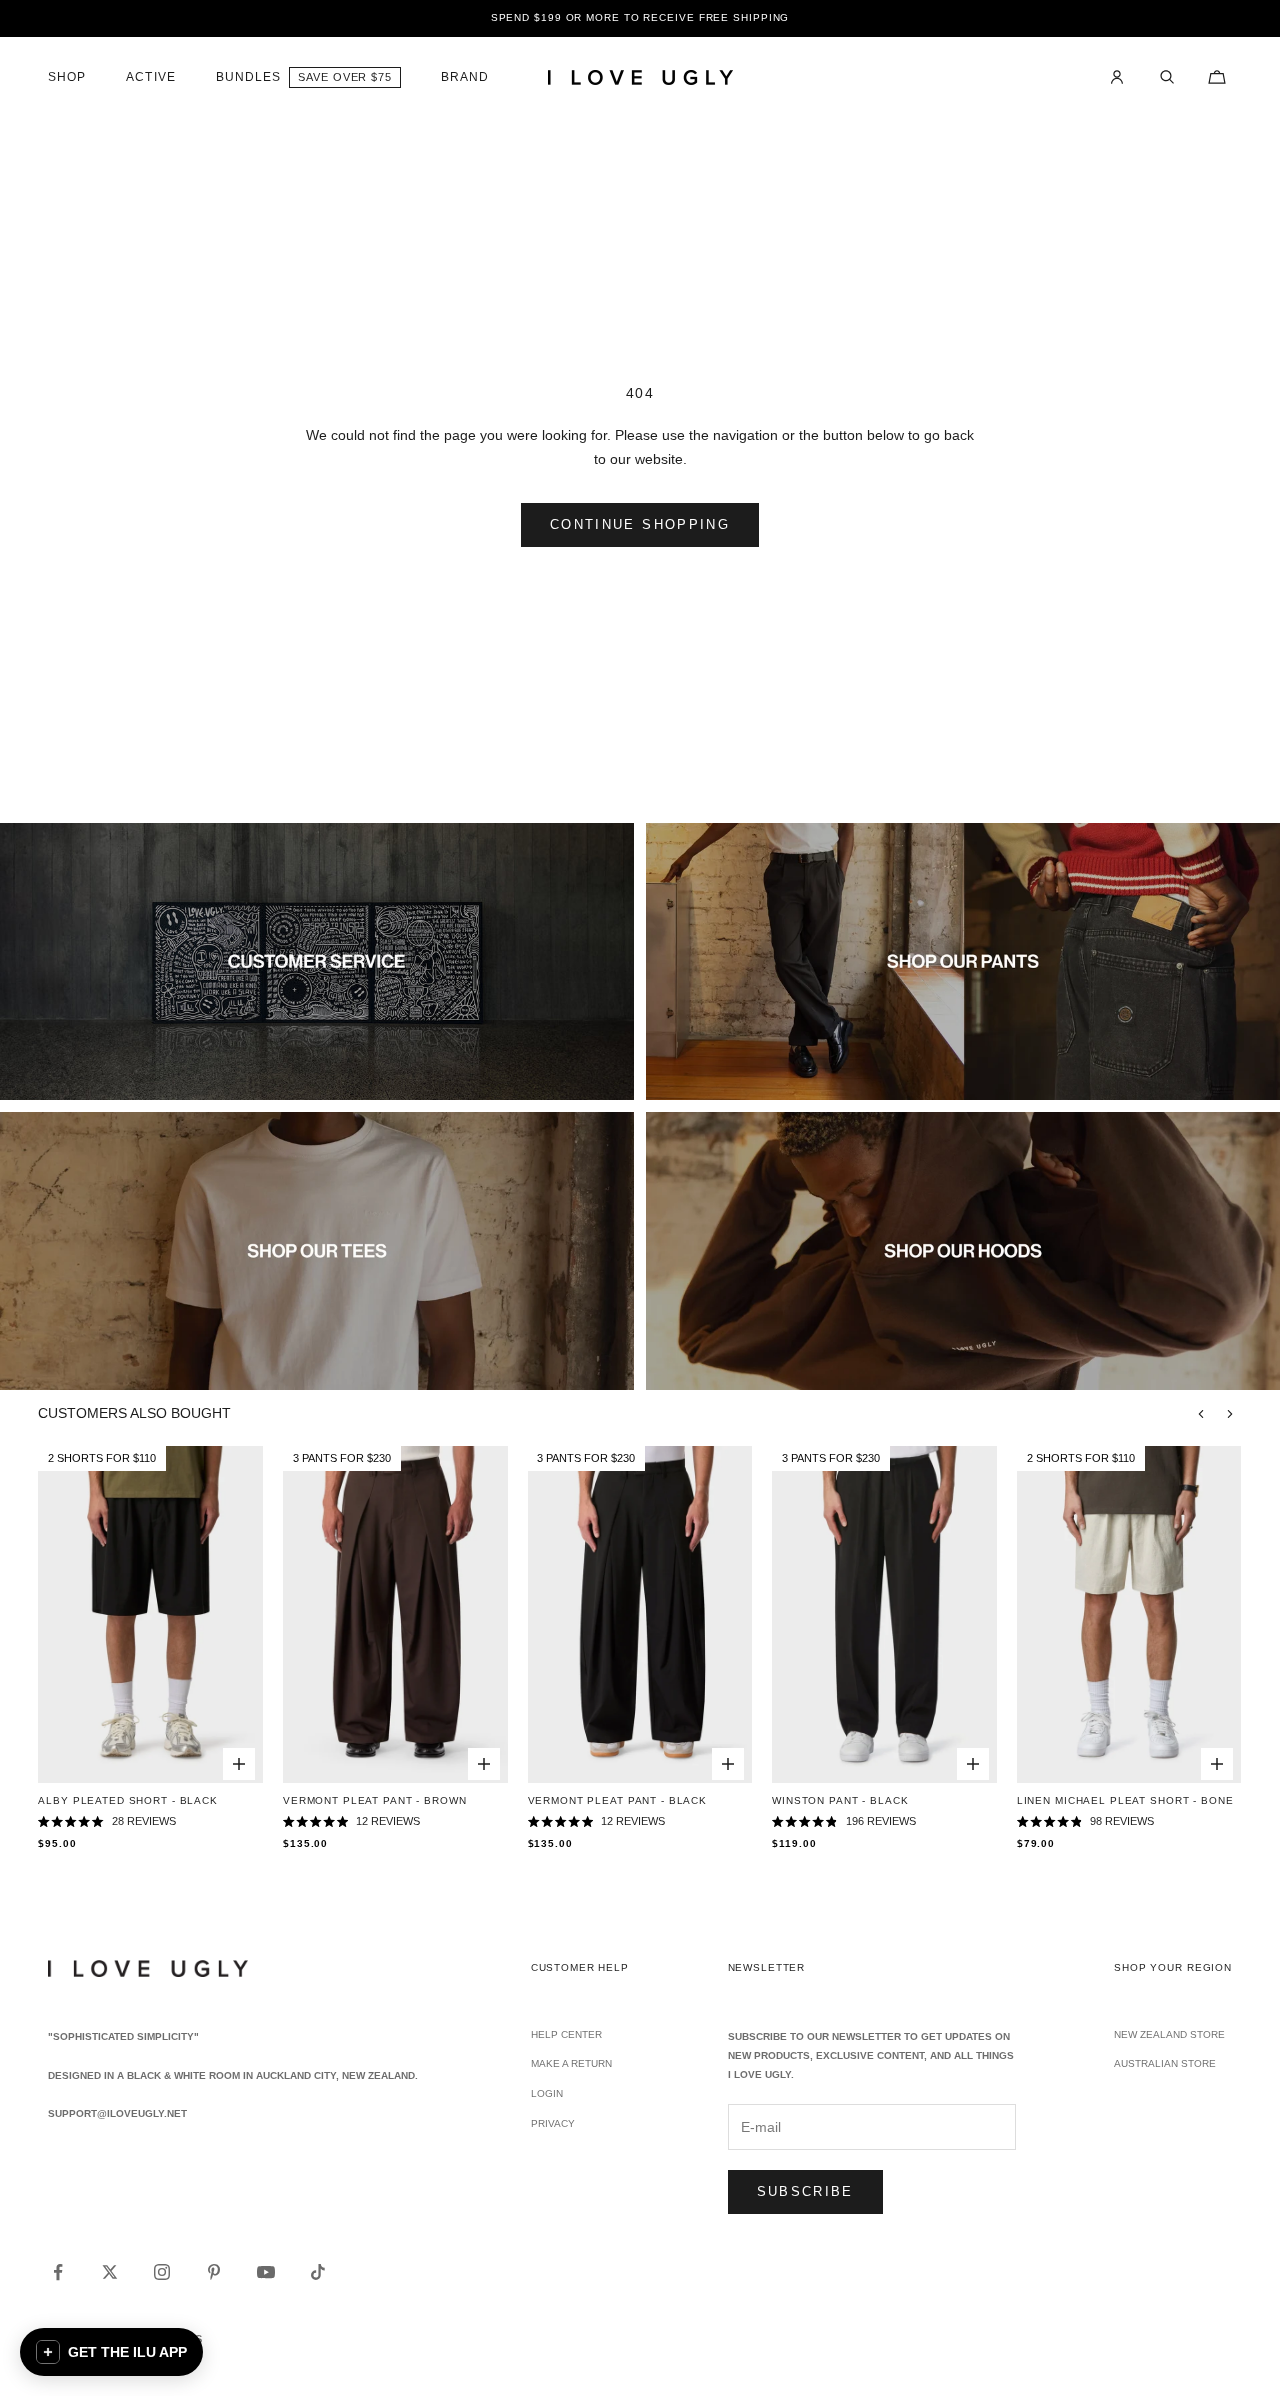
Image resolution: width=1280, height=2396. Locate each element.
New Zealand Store (1169, 2034)
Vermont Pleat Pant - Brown (374, 1800)
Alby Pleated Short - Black (127, 1800)
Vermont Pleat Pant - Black (617, 1800)
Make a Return (571, 2063)
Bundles (249, 77)
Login (547, 2093)
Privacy (553, 2123)
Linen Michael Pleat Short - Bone (1125, 1800)
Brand (465, 77)
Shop (67, 77)
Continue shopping (640, 524)
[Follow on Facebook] (58, 2272)
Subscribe (805, 2191)
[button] (111, 2352)
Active (150, 77)
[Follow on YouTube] (266, 2272)
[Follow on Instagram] (162, 2272)
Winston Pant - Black (840, 1800)
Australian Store (1165, 2063)
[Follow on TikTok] (318, 2272)
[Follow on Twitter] (110, 2272)
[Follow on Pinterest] (214, 2272)
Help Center (566, 2034)
